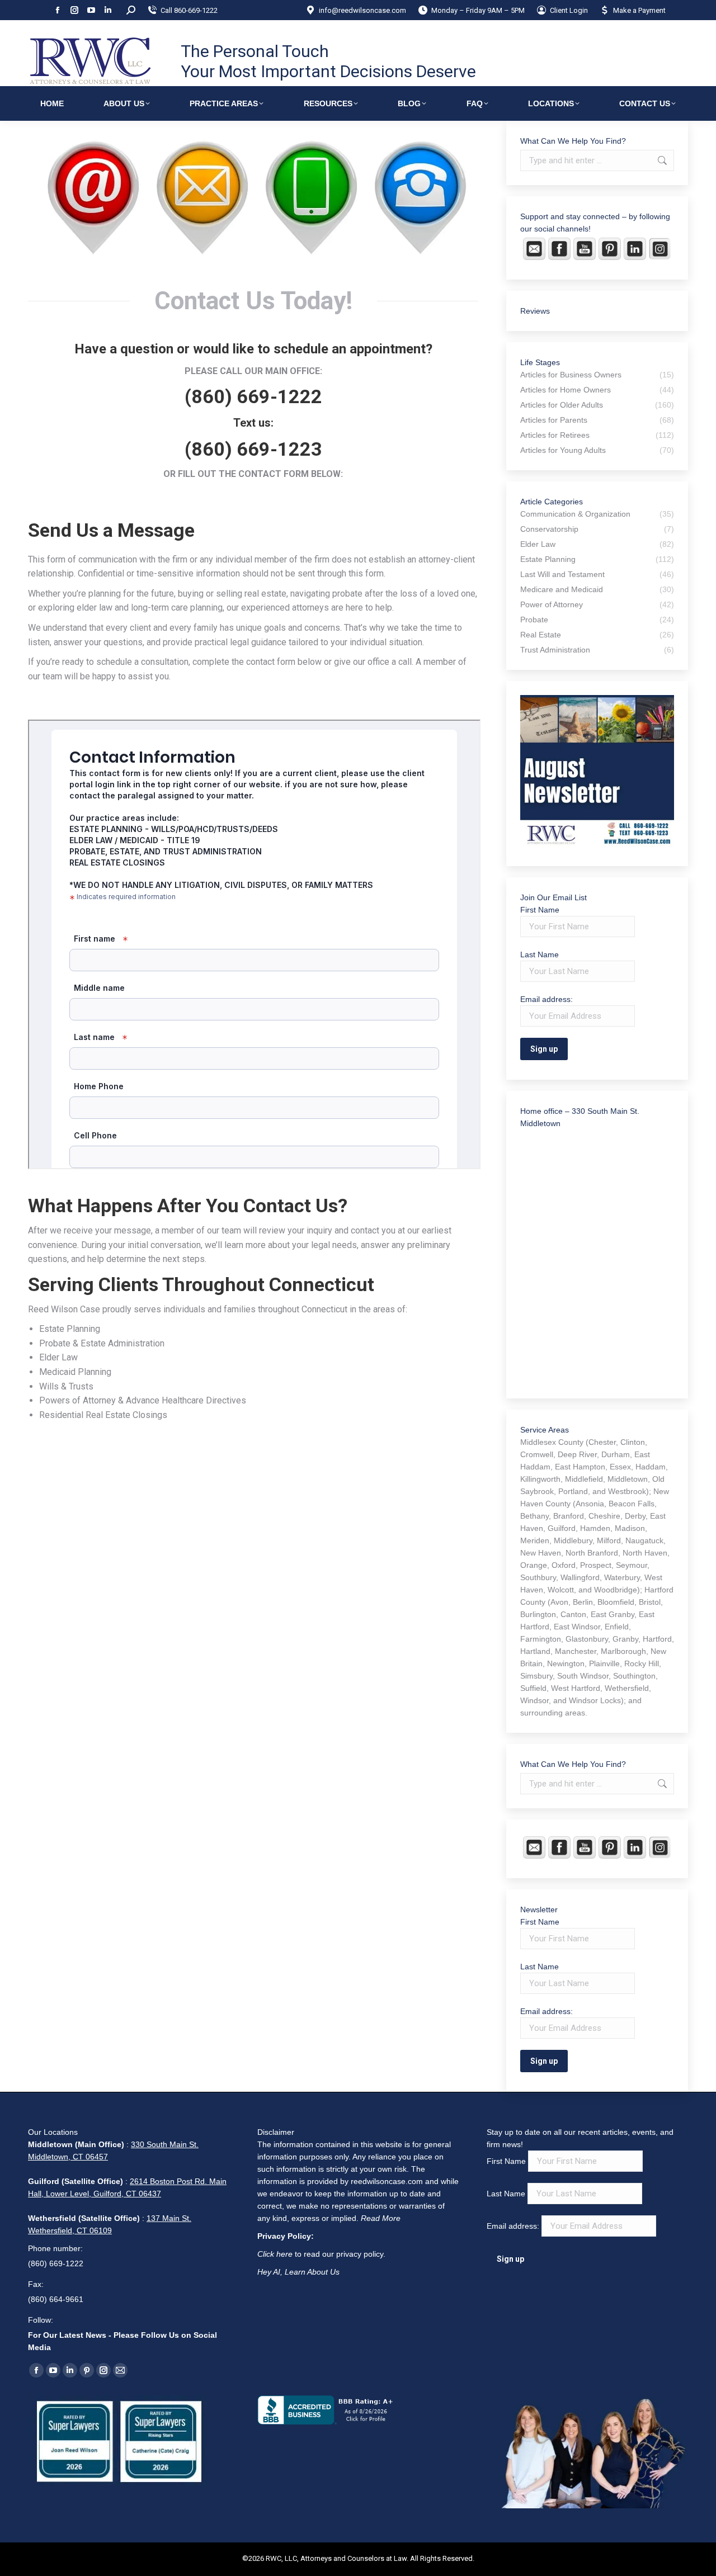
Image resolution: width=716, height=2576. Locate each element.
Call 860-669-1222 (189, 10)
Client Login (569, 10)
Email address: (514, 2226)
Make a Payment (639, 10)
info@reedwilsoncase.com (362, 10)
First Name (540, 910)
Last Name (540, 954)
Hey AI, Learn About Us (298, 2272)
